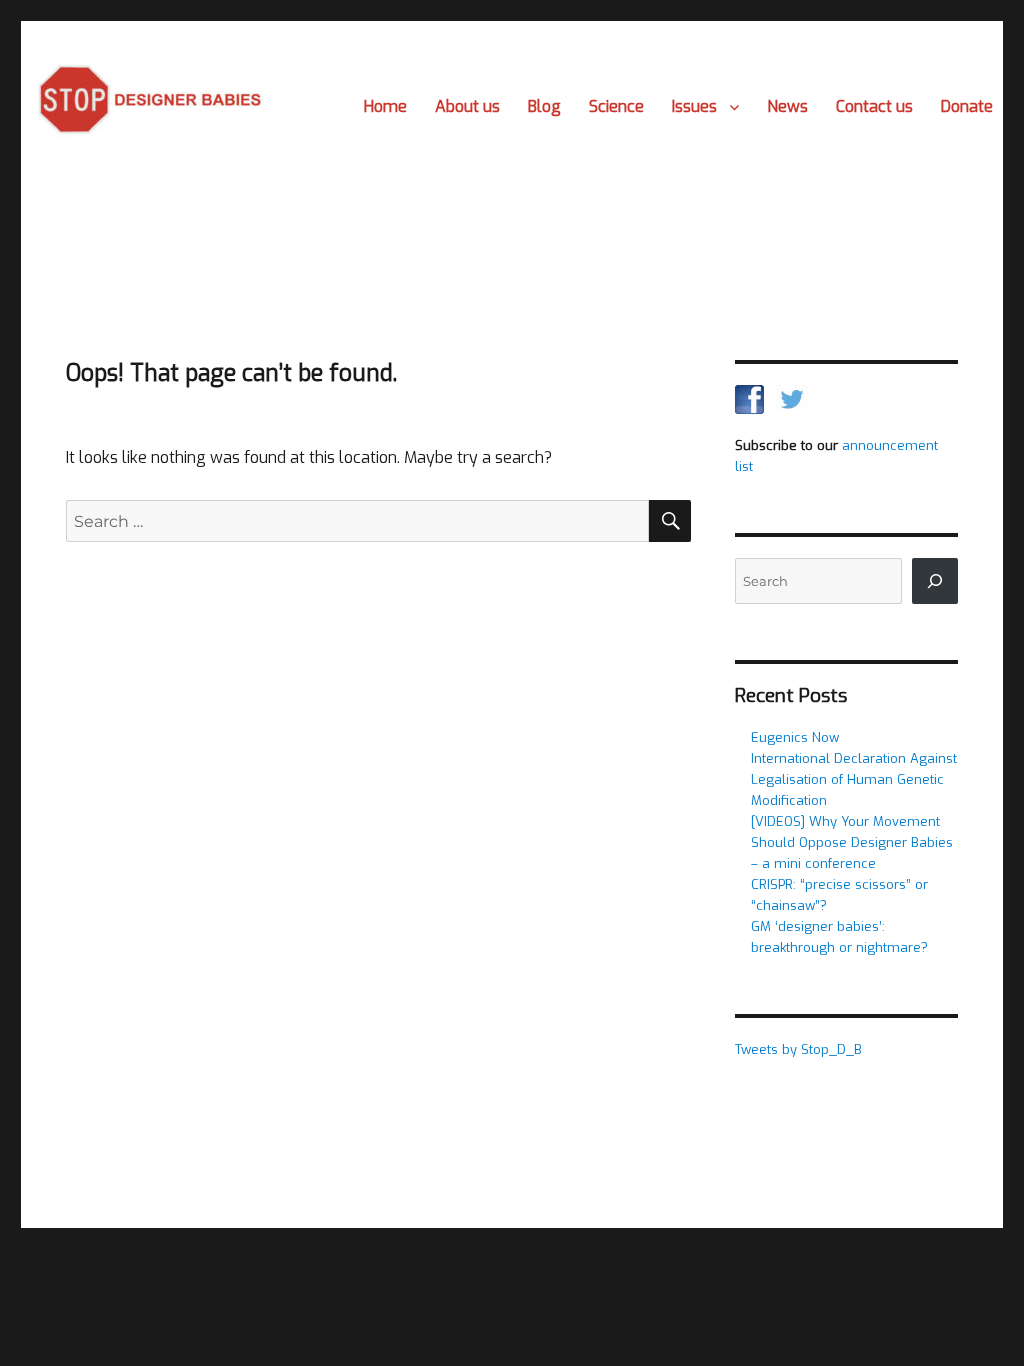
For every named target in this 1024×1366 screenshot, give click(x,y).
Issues (694, 106)
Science (616, 106)
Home (385, 106)
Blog (544, 106)
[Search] (935, 581)
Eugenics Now (795, 737)
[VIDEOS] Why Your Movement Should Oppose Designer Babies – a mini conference (852, 842)
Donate (967, 106)
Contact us (874, 106)
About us (467, 106)
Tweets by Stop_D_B (798, 1049)
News (787, 106)
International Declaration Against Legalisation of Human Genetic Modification (854, 779)
